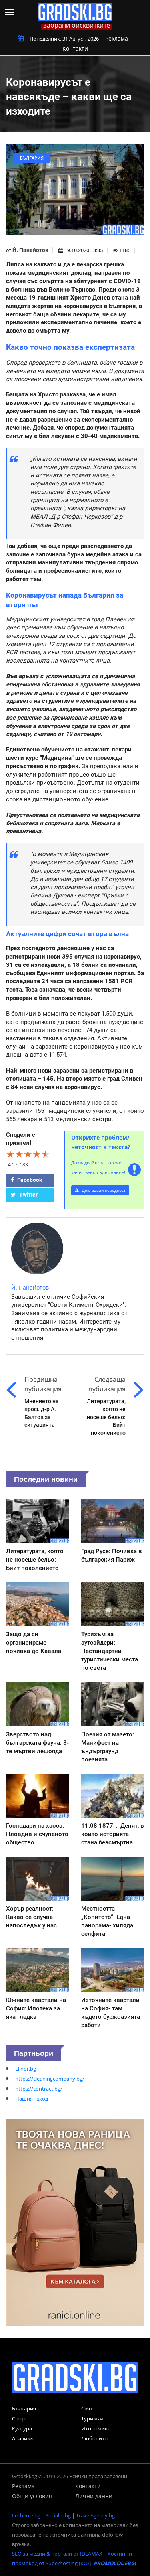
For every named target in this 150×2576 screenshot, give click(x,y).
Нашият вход (32, 2099)
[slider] (28, 1154)
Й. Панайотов (30, 250)
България (24, 2408)
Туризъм (92, 2418)
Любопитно (96, 2438)
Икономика (96, 2428)
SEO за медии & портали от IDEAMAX (57, 2554)
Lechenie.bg (26, 2515)
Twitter (28, 1195)
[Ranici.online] (75, 2222)
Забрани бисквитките (77, 25)
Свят (87, 2408)
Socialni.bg (58, 2515)
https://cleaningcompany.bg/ (50, 2079)
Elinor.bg (26, 2069)
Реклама (117, 38)
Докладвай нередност (103, 1190)
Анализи (22, 2438)
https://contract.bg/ (39, 2089)
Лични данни (94, 2496)
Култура (22, 2428)
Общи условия (32, 2496)
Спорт (20, 2418)
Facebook (29, 1180)
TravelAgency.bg (95, 2515)
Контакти (75, 48)
